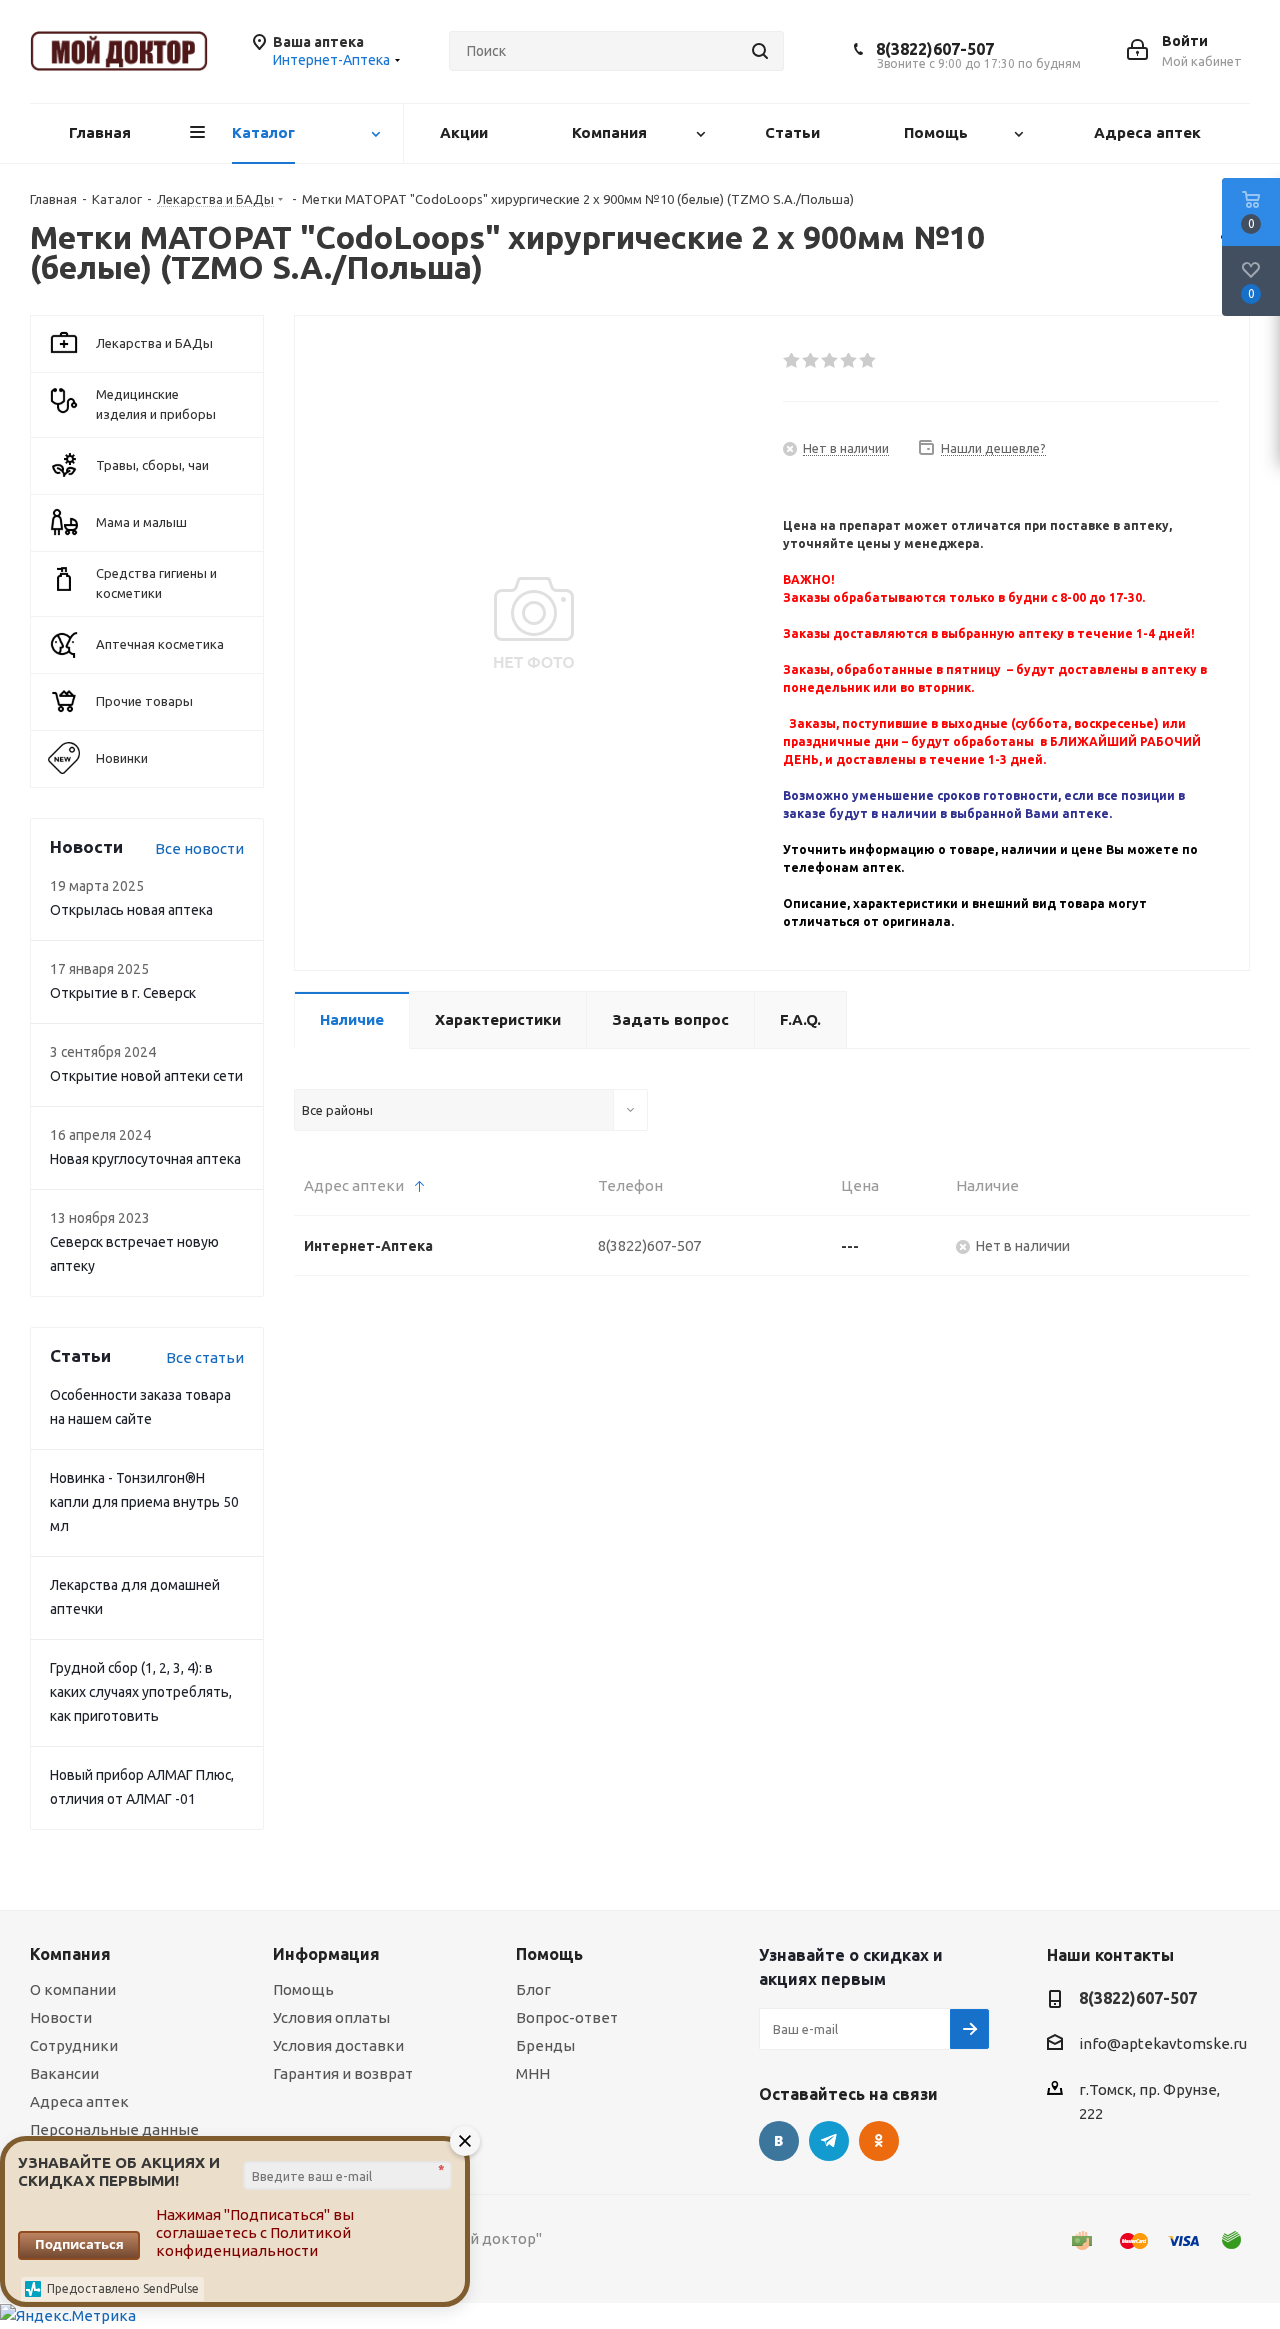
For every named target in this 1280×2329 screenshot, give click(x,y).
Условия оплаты (331, 2017)
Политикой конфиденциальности (253, 2241)
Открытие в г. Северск (123, 993)
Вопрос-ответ (567, 2017)
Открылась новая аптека (131, 910)
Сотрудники (74, 2045)
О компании (73, 1989)
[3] (830, 361)
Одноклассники (879, 2141)
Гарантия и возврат (343, 2073)
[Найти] (760, 51)
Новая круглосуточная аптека (145, 1159)
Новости (61, 2017)
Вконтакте (779, 2141)
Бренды (545, 2045)
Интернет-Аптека (368, 1246)
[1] (792, 361)
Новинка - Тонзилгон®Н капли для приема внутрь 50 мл (144, 1502)
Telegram (829, 2141)
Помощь (303, 1989)
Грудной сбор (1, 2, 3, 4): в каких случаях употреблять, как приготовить (141, 1692)
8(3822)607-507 (935, 49)
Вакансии (64, 2073)
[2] (811, 361)
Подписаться (79, 2244)
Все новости (199, 848)
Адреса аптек (79, 2101)
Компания (70, 1954)
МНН (533, 2073)
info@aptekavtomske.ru (1163, 2043)
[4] (849, 361)
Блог (533, 1989)
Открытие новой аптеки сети (146, 1076)
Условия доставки (338, 2045)
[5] (868, 361)
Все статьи (205, 1357)
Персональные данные (114, 2129)
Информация (326, 1954)
